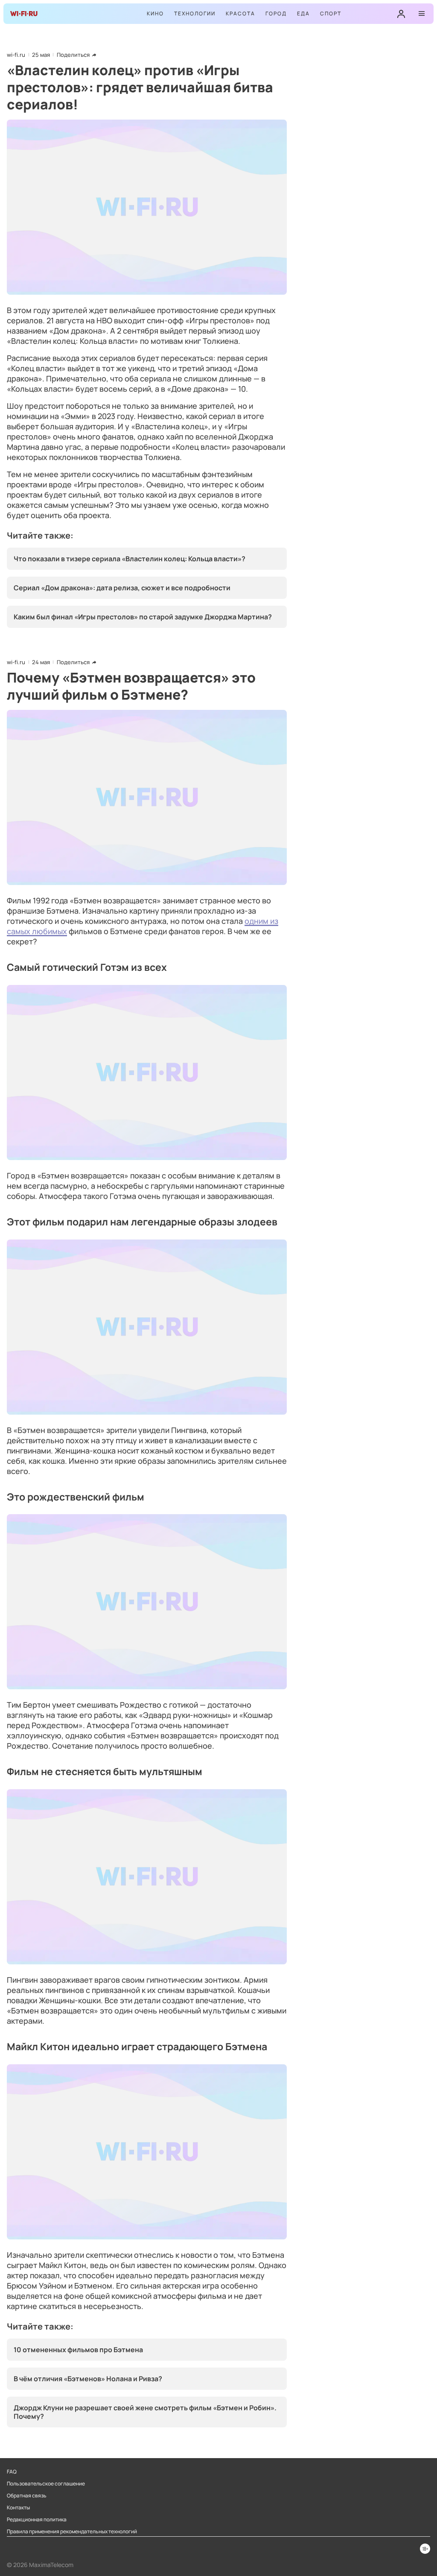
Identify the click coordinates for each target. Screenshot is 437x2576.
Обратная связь (27, 2496)
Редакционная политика (37, 2520)
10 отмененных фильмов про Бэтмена (78, 2350)
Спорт (331, 13)
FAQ (12, 2472)
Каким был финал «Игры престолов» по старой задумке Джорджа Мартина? (143, 617)
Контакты (18, 2508)
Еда (303, 13)
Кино (155, 13)
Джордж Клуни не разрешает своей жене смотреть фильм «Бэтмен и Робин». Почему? (145, 2412)
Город (276, 13)
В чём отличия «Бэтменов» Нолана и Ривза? (88, 2379)
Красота (240, 13)
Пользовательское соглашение (46, 2484)
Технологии (195, 13)
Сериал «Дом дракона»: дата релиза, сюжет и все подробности (122, 588)
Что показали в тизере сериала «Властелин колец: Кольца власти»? (130, 559)
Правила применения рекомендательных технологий (72, 2532)
